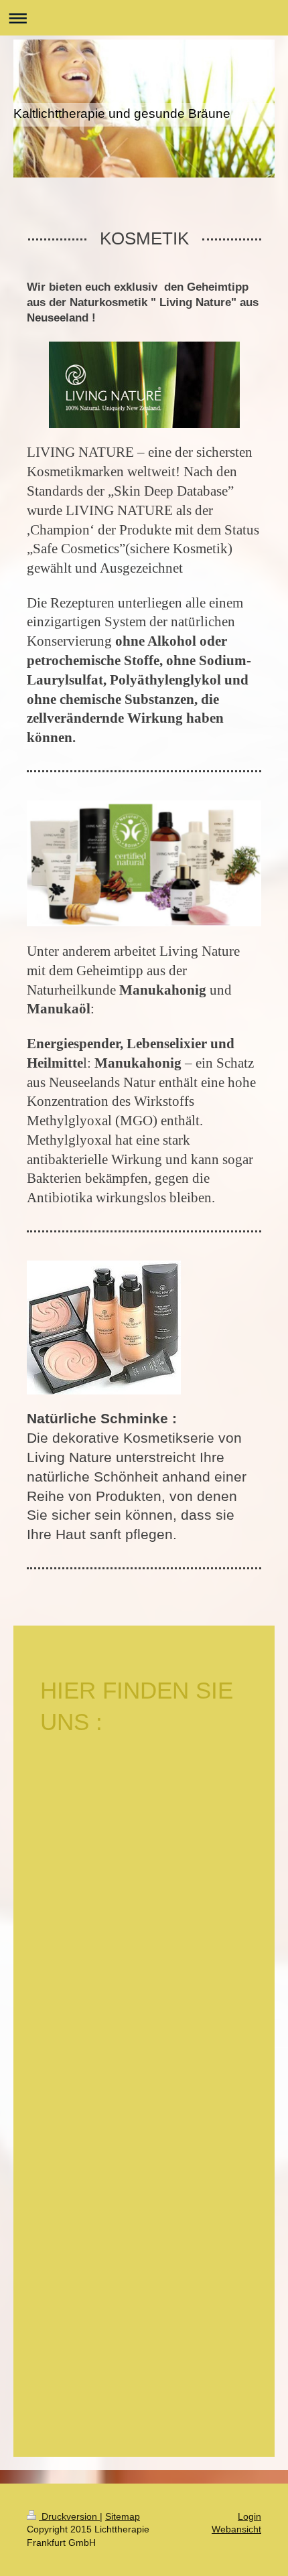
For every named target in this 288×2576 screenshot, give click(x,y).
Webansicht (236, 2529)
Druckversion (69, 2516)
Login (249, 2516)
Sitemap (123, 2516)
